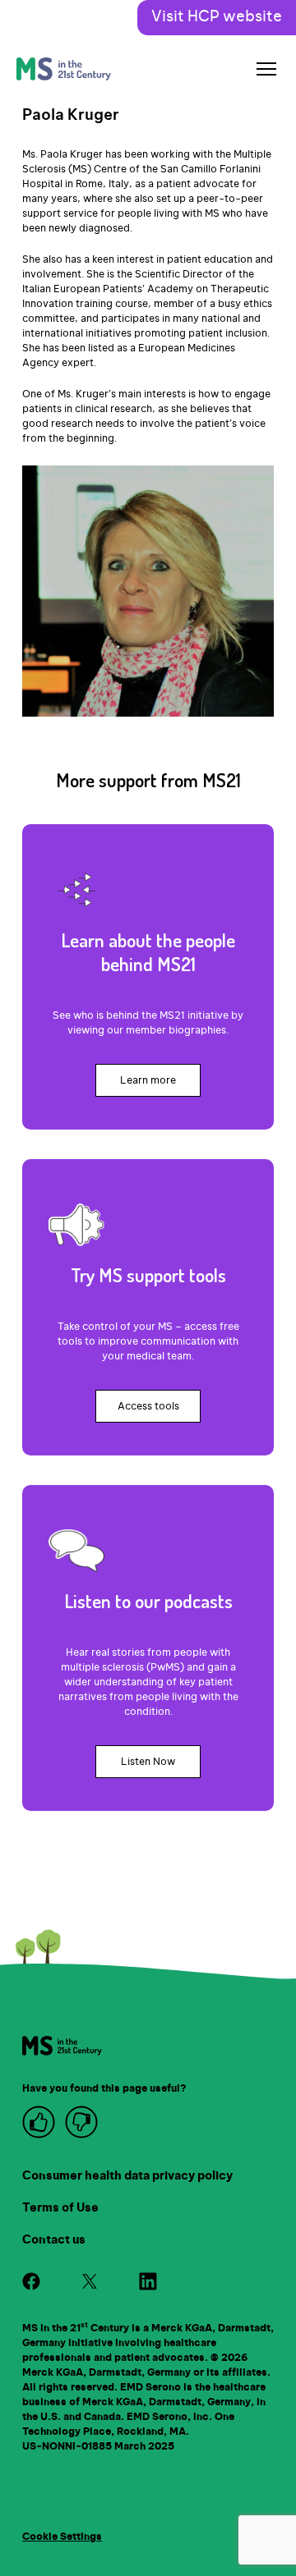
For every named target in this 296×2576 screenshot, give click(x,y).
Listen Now (148, 1762)
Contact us (54, 2240)
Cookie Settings (62, 2537)
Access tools (148, 1406)
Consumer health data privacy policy (127, 2176)
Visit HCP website (217, 17)
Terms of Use (60, 2208)
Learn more (148, 1080)
